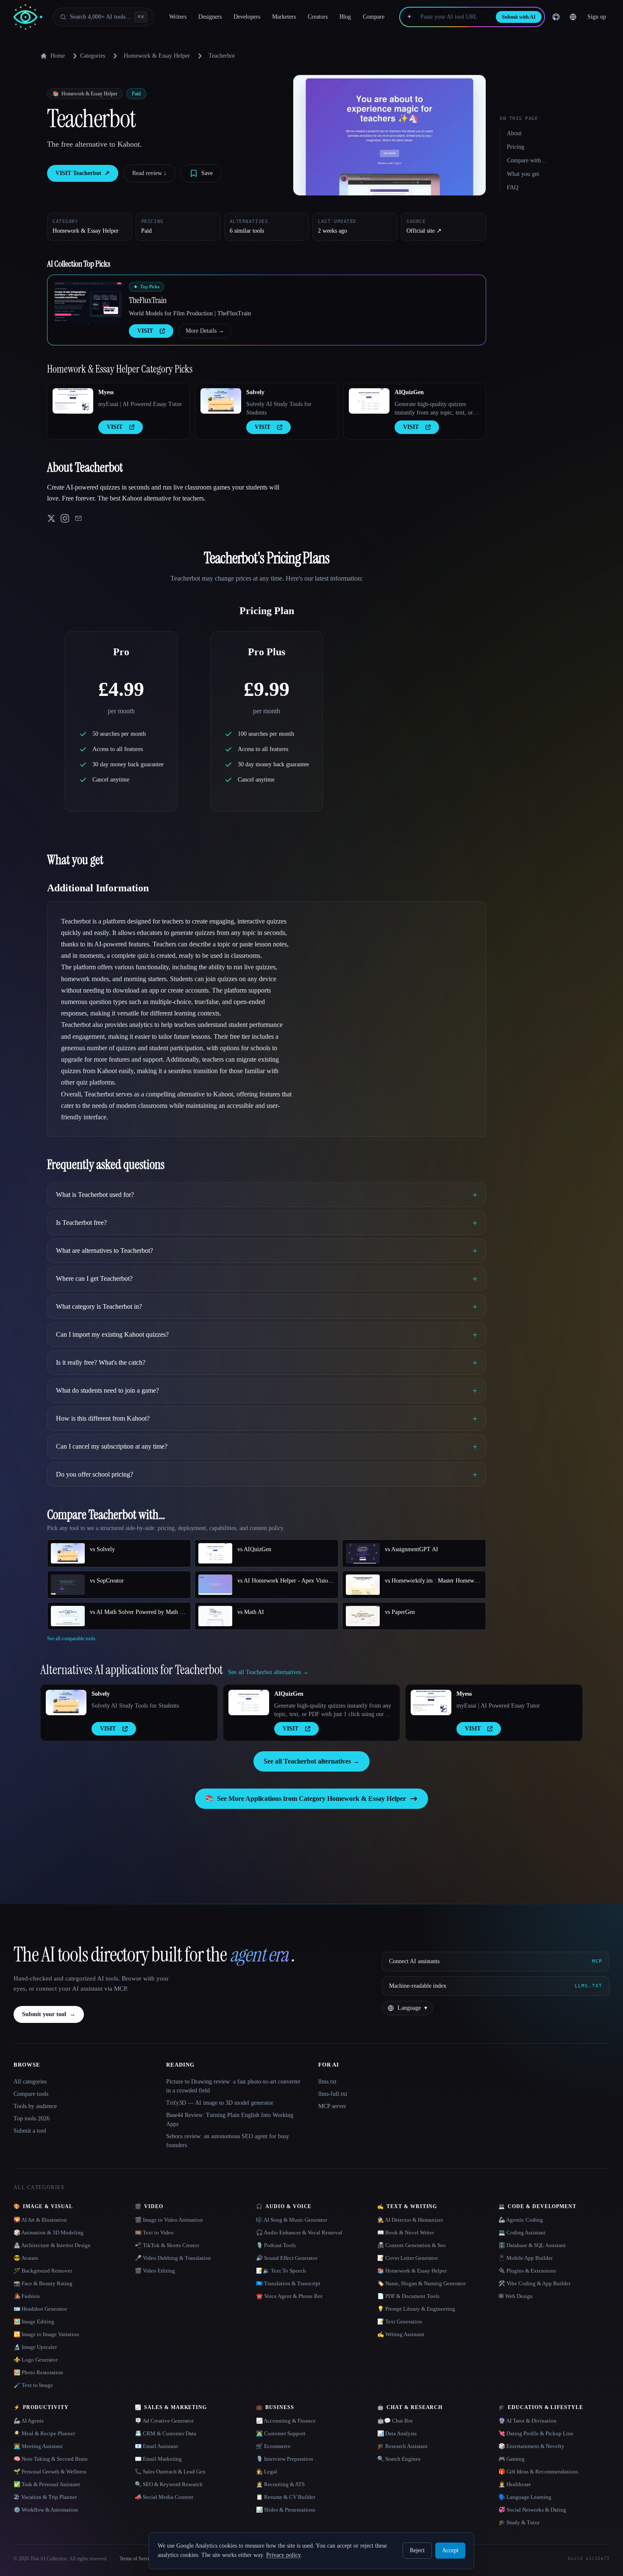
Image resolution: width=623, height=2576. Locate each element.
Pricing (516, 147)
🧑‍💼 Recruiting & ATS (280, 2484)
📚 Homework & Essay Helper (412, 2271)
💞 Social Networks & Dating (532, 2510)
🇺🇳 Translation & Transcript (288, 2283)
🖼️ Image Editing (34, 2321)
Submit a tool (30, 2131)
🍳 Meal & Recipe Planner (44, 2433)
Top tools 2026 (32, 2118)
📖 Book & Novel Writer (406, 2232)
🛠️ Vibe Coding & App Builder (534, 2283)
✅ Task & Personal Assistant (47, 2484)
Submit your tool (49, 2014)
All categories (30, 2082)
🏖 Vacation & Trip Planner (45, 2497)
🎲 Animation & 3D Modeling (49, 2232)
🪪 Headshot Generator (40, 2309)
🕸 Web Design (516, 2296)
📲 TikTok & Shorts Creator (167, 2245)
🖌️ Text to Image (33, 2385)
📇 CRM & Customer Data (165, 2433)
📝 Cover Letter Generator (407, 2258)
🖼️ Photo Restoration (38, 2372)
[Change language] (573, 17)
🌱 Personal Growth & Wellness (50, 2472)
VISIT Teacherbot (83, 173)
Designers (210, 17)
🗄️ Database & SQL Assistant (532, 2245)
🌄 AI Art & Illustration (40, 2220)
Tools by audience (35, 2106)
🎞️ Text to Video (154, 2232)
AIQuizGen (409, 392)
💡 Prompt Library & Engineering (416, 2309)
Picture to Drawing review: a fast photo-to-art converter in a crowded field (233, 2086)
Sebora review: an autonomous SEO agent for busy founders (228, 2141)
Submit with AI (519, 17)
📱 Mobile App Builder (526, 2258)
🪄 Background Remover (43, 2271)
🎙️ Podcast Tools (276, 2245)
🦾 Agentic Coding (521, 2220)
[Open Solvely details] (221, 401)
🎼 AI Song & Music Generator (292, 2220)
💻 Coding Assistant (522, 2232)
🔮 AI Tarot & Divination (527, 2421)
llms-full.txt (333, 2094)
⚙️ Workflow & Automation (46, 2510)
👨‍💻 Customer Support (281, 2433)
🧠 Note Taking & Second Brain (51, 2459)
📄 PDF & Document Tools (408, 2296)
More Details (205, 331)
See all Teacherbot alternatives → (311, 1761)
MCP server (332, 2106)
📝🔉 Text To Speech (281, 2271)
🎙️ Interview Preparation (285, 2459)
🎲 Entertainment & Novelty (531, 2446)
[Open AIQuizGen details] (369, 401)
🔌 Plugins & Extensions (527, 2271)
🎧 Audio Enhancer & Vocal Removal (299, 2232)
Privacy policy (283, 2555)
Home (58, 56)
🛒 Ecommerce (273, 2446)
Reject (417, 2550)
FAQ (513, 188)
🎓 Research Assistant (402, 2446)
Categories (93, 56)
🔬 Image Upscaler (35, 2347)
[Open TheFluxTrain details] (88, 303)
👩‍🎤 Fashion (27, 2296)
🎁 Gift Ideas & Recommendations (538, 2472)
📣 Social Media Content (164, 2497)
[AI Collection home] (28, 17)
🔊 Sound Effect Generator (287, 2258)
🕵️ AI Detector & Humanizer (410, 2220)
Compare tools (31, 2094)
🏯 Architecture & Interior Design (52, 2245)
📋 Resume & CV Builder (286, 2497)
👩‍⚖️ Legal (267, 2472)
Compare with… (527, 160)
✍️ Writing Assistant (401, 2334)
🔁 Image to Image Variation (46, 2334)
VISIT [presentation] (145, 331)
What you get (523, 174)
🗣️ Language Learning (525, 2497)
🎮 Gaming (512, 2459)
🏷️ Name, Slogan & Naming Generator (421, 2283)
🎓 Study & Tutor (519, 2522)
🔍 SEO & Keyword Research (169, 2484)
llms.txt (327, 2082)
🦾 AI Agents (29, 2421)
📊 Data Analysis (397, 2433)
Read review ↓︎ (149, 173)
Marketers (284, 17)
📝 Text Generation (400, 2321)
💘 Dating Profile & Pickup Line (536, 2433)
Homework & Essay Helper (157, 56)
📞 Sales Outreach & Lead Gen (170, 2472)
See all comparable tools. (72, 1639)
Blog (345, 17)
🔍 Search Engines (399, 2459)
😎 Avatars (26, 2258)
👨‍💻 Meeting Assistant (38, 2446)
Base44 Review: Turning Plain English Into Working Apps (230, 2120)
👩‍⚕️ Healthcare (515, 2484)
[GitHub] (556, 17)
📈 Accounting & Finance (286, 2421)
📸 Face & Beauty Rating (43, 2283)
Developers (247, 17)
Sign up (597, 17)
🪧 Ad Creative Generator (164, 2421)
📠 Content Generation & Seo (412, 2245)
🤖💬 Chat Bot (395, 2421)
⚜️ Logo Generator (36, 2360)
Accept (450, 2550)
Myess (106, 392)
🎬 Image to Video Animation (169, 2220)
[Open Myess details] (73, 401)
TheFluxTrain (148, 300)
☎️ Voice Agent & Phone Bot (289, 2296)
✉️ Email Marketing (158, 2459)
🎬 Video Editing (155, 2271)
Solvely (255, 392)
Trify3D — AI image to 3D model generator (220, 2103)
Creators (318, 17)
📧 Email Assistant (156, 2446)
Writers (178, 17)
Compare (374, 17)
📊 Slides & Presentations (286, 2510)
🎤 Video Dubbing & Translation (173, 2258)
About (514, 133)
